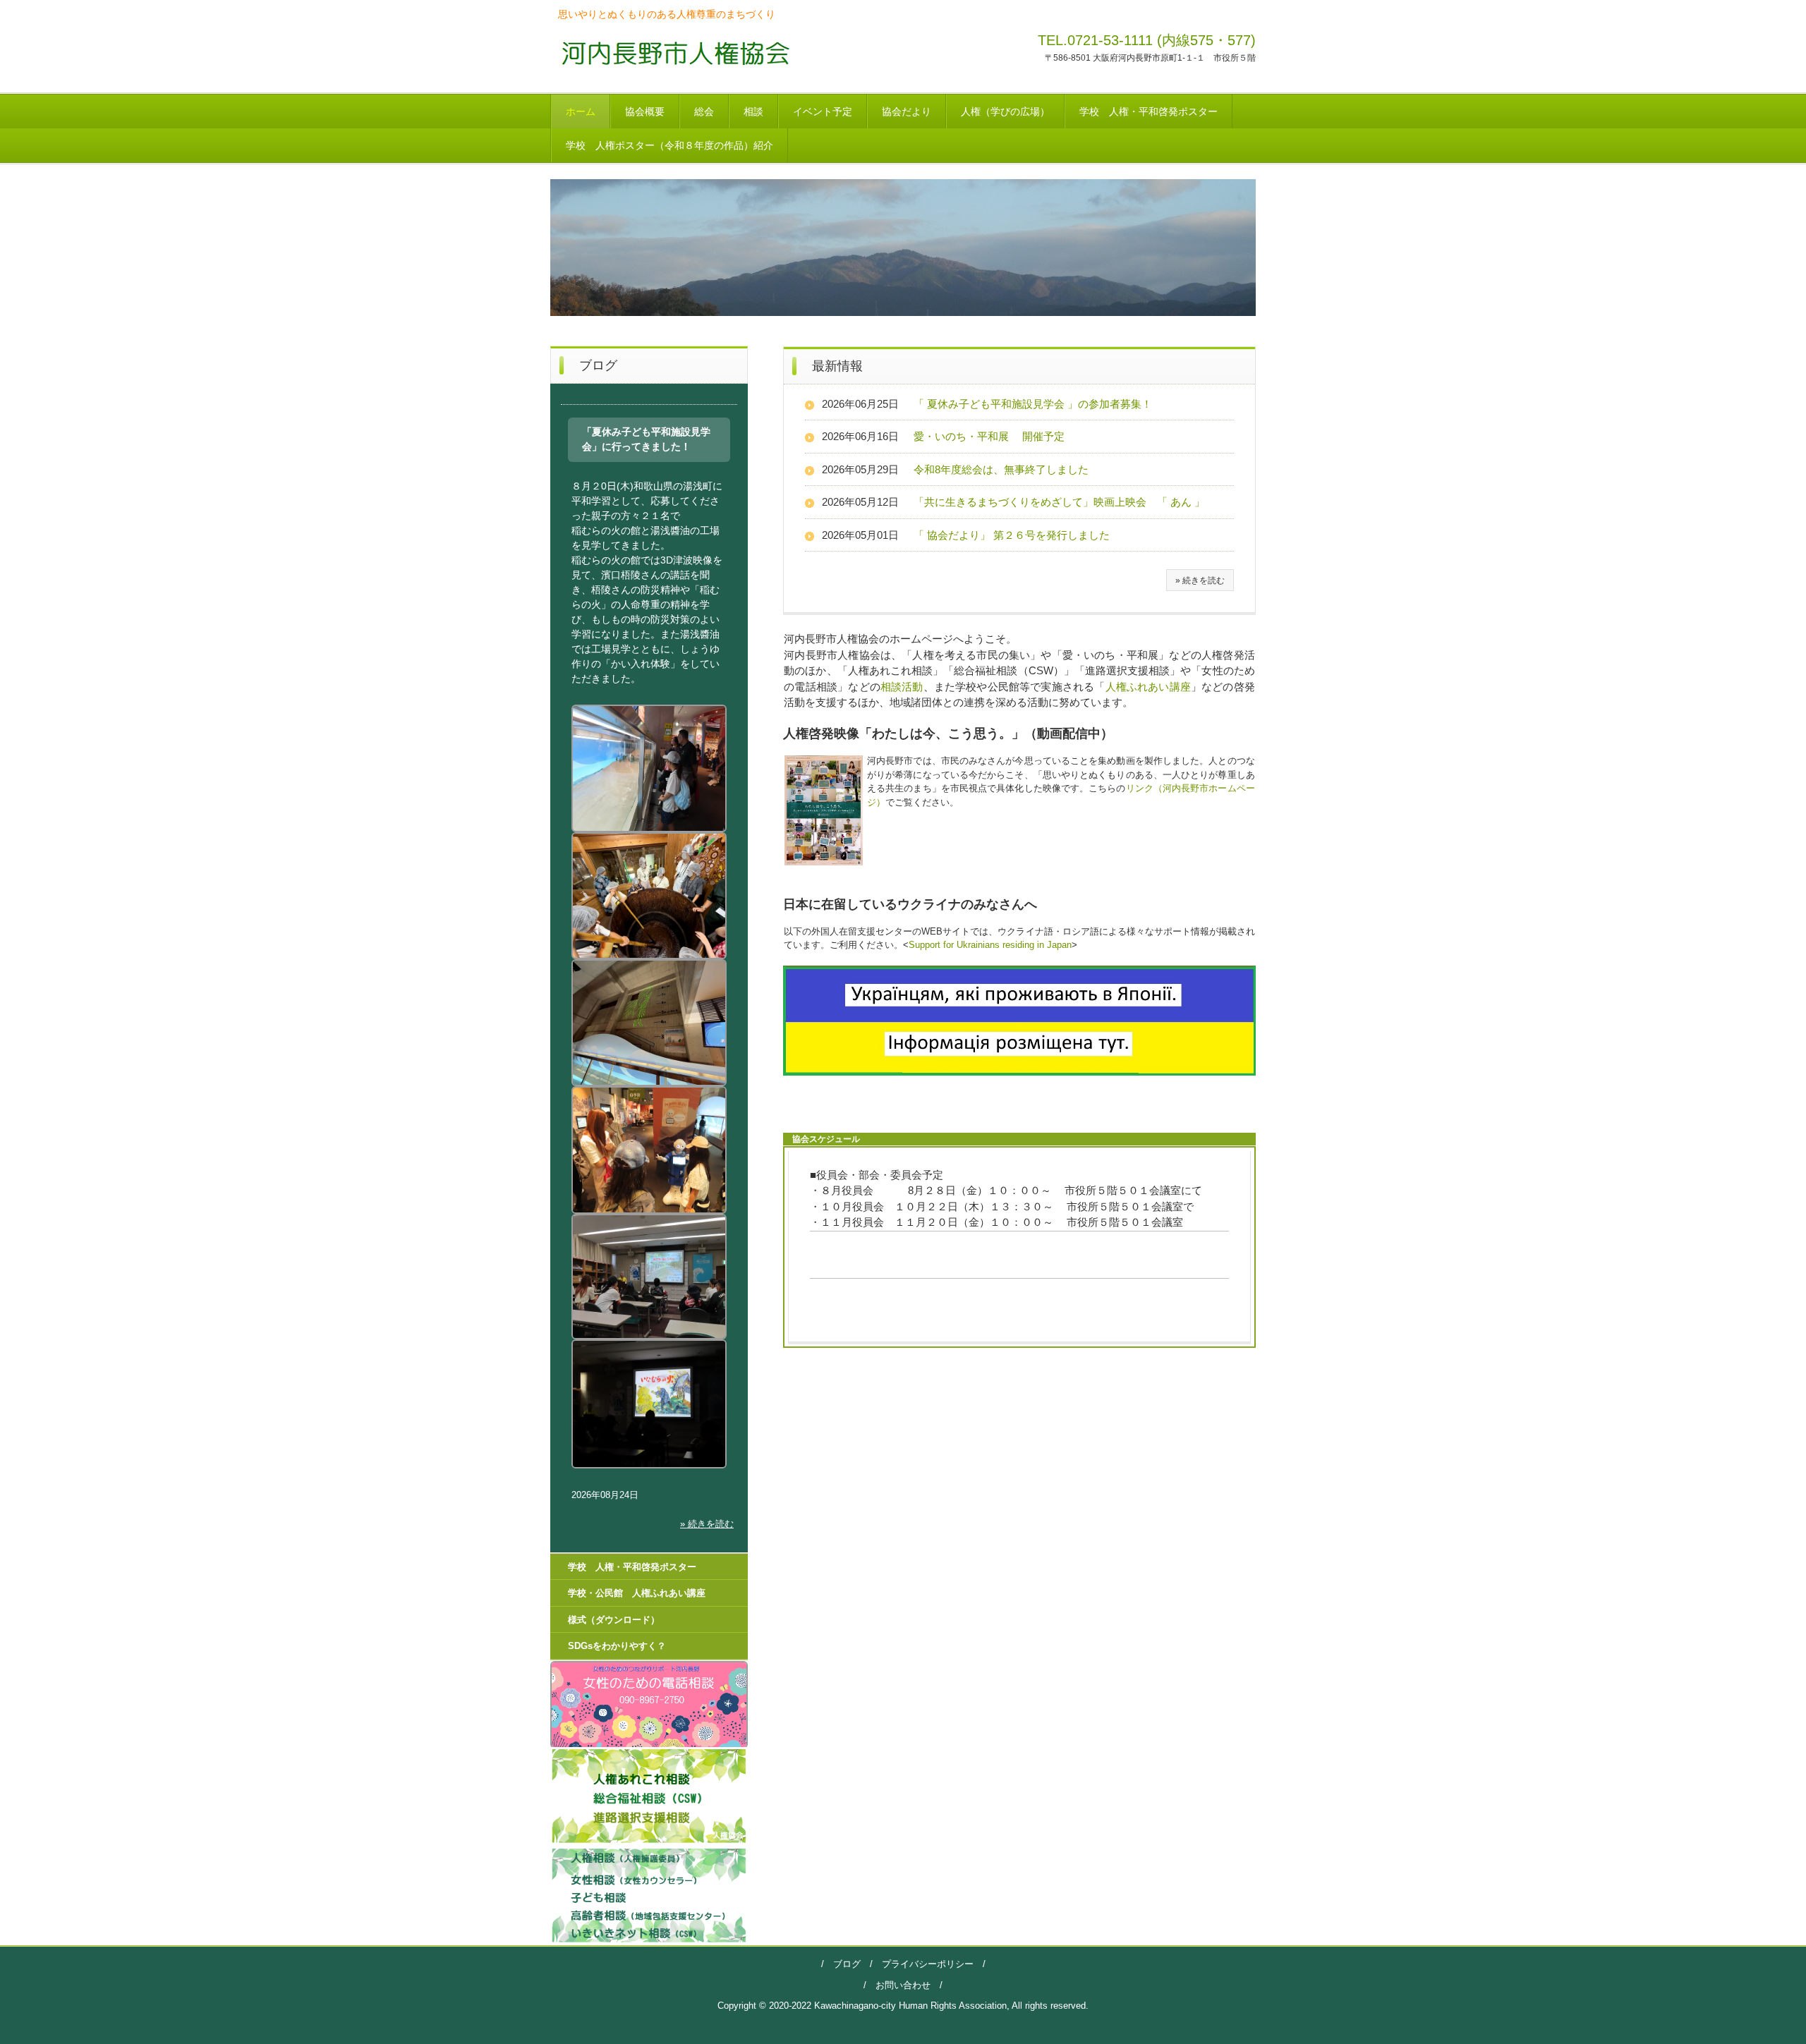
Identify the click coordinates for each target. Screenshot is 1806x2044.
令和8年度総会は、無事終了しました (1001, 469)
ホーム (581, 111)
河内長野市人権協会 (671, 53)
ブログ (847, 1964)
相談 (753, 111)
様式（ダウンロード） (614, 1620)
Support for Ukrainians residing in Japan (990, 945)
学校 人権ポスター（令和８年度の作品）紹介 (669, 145)
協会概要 (645, 111)
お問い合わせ (903, 1985)
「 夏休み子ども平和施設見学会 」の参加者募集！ (1033, 404)
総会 (704, 111)
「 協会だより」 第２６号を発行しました (1012, 535)
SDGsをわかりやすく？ (617, 1646)
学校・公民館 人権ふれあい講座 (637, 1593)
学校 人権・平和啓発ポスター (1149, 111)
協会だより (907, 111)
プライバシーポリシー (923, 1964)
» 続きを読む (1200, 580)
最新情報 (837, 366)
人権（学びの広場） (1005, 111)
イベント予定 (823, 111)
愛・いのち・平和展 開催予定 (989, 436)
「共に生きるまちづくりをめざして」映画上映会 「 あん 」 (1059, 502)
